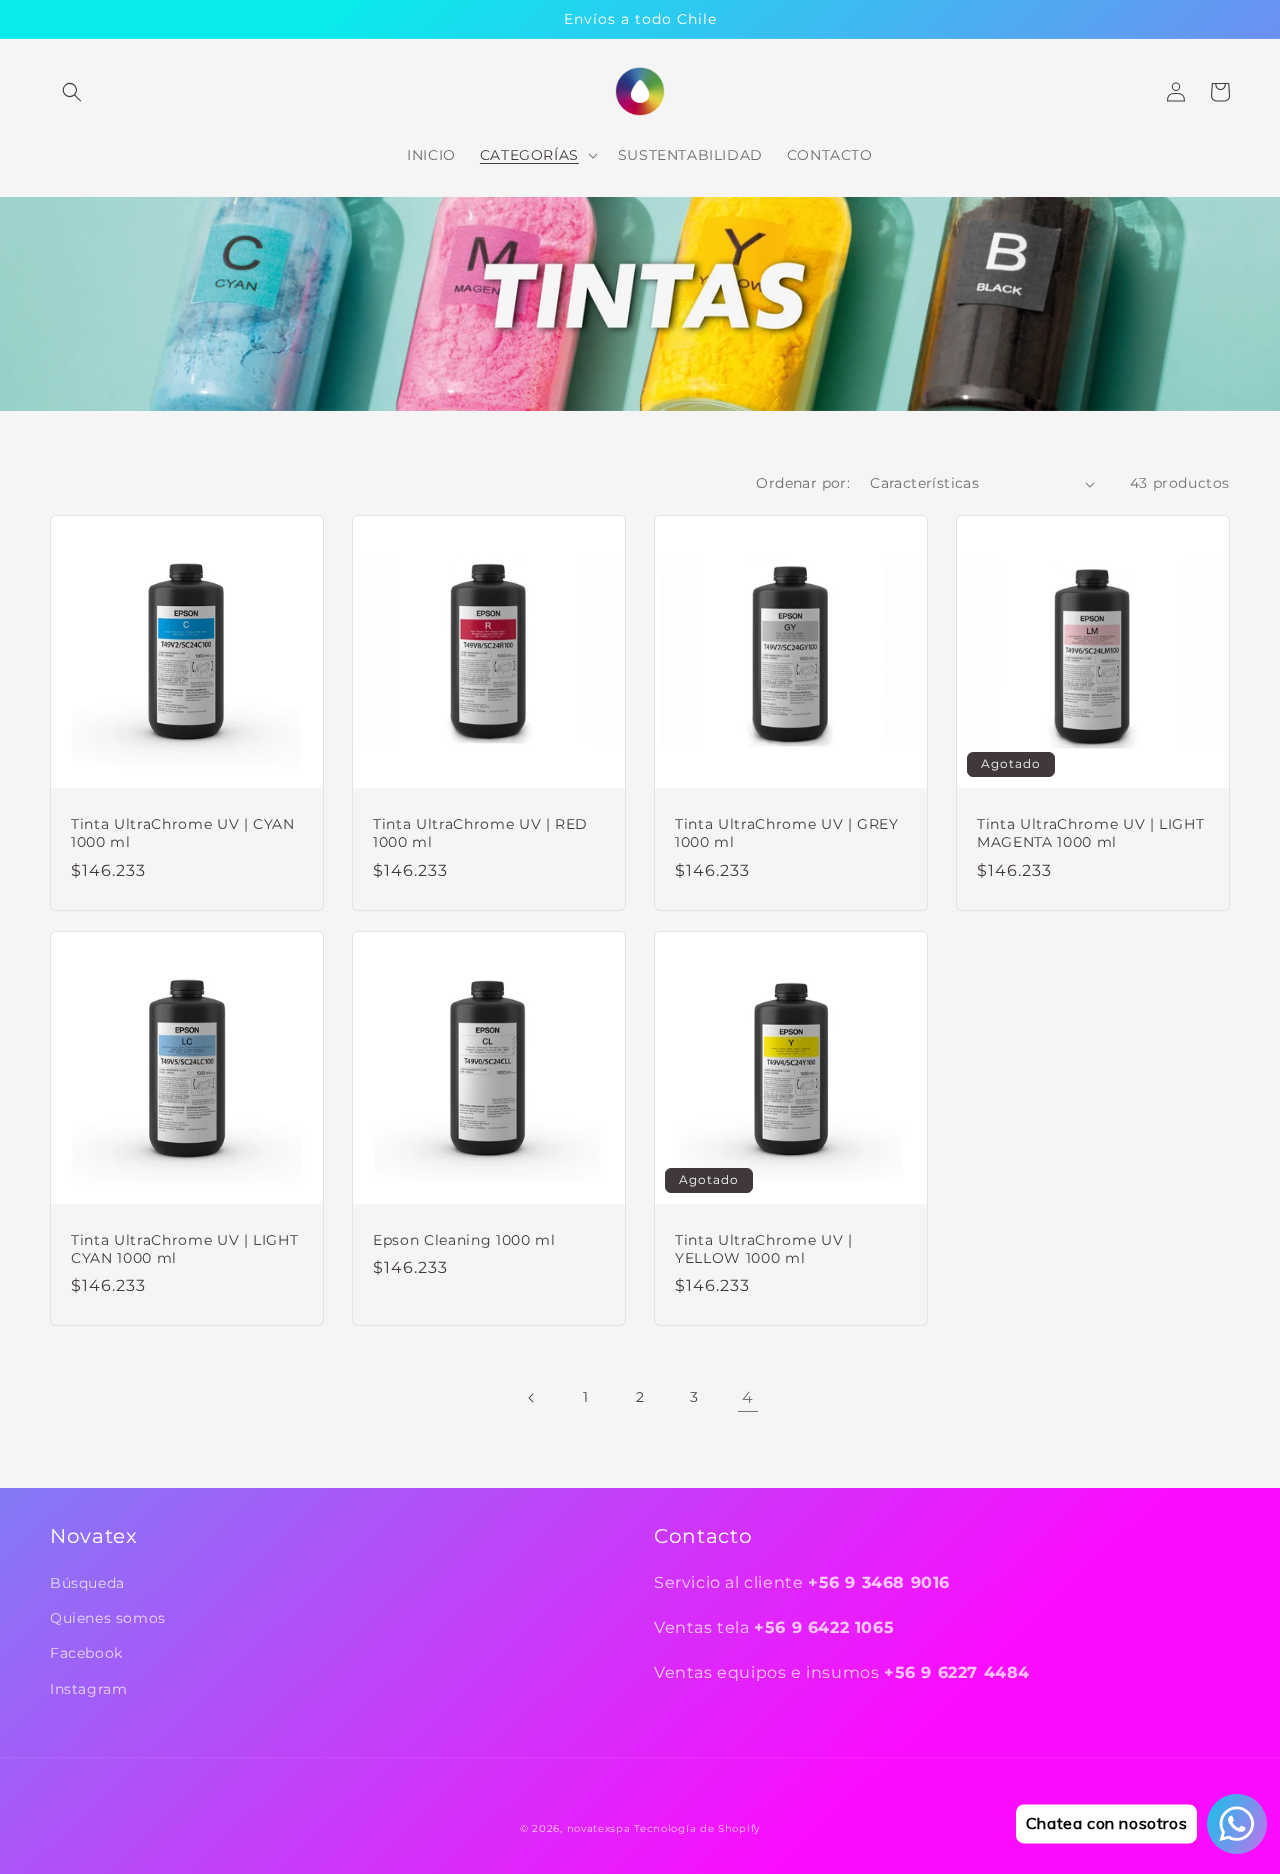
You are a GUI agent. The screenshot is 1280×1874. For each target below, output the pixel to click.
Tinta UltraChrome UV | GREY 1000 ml (787, 833)
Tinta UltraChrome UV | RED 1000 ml (480, 833)
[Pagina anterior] (532, 1398)
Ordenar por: (803, 483)
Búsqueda (87, 1583)
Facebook (86, 1653)
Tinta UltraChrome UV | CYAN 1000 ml (183, 833)
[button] (72, 92)
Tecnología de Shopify (697, 1828)
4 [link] (748, 1397)
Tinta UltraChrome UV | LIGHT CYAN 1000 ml (184, 1249)
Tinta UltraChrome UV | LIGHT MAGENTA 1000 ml (1090, 833)
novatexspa (599, 1828)
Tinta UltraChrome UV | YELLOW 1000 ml (764, 1249)
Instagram (88, 1689)
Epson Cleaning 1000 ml (464, 1240)
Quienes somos (108, 1618)
